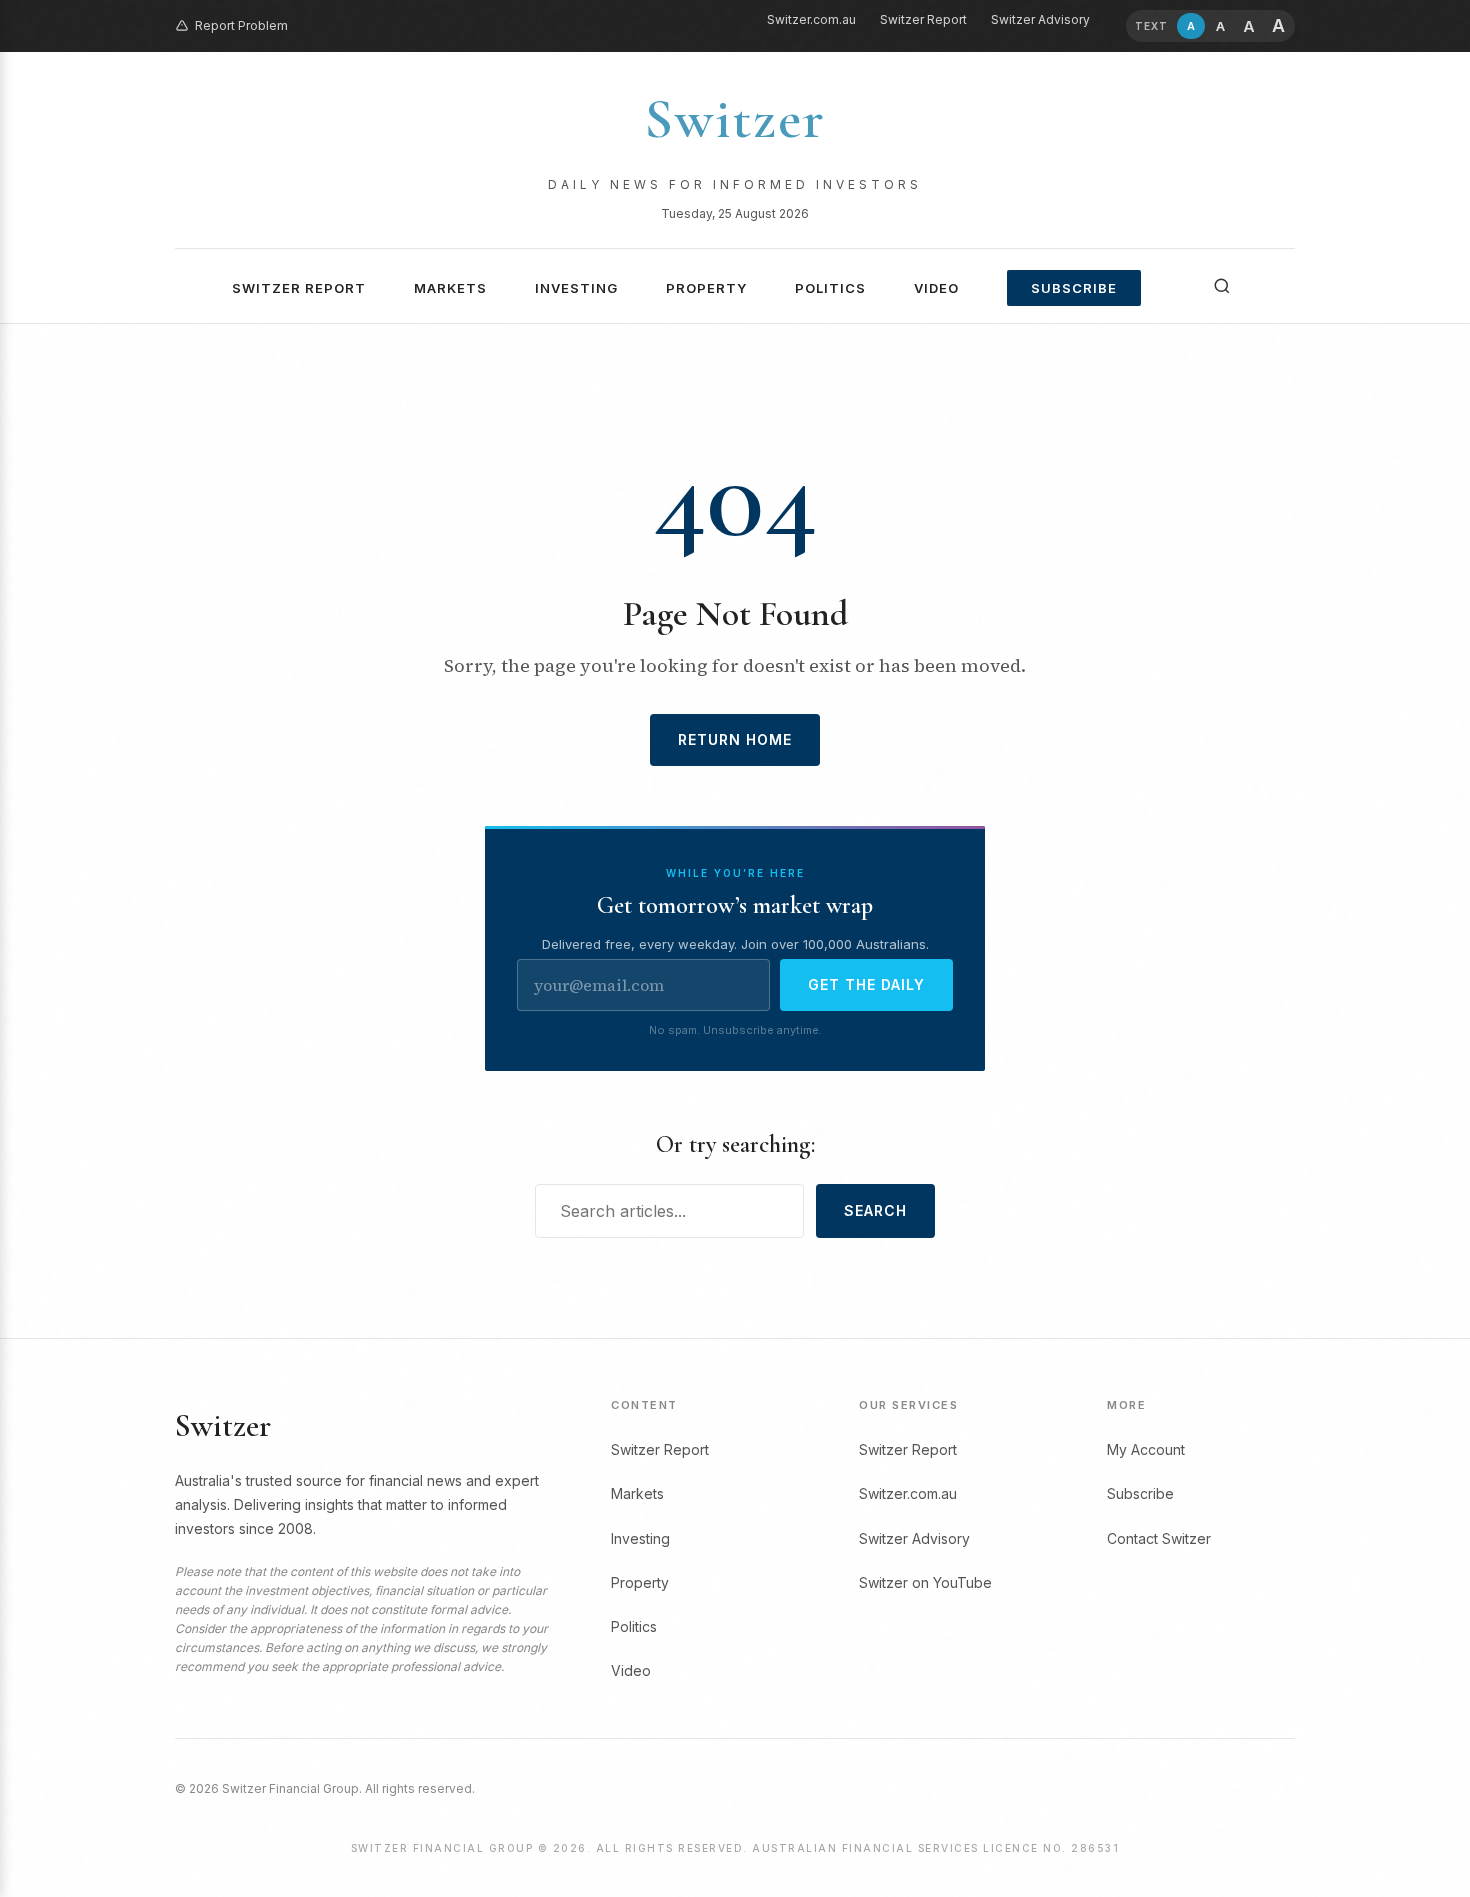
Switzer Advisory (1040, 19)
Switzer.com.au (811, 19)
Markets (450, 288)
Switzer (735, 119)
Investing (576, 288)
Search (875, 1210)
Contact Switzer (1159, 1538)
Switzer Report (923, 19)
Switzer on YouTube (925, 1582)
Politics (830, 288)
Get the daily (866, 984)
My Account (1146, 1449)
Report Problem (241, 25)
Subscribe (1074, 288)
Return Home (735, 739)
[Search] (1222, 286)
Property (706, 288)
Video (936, 288)
